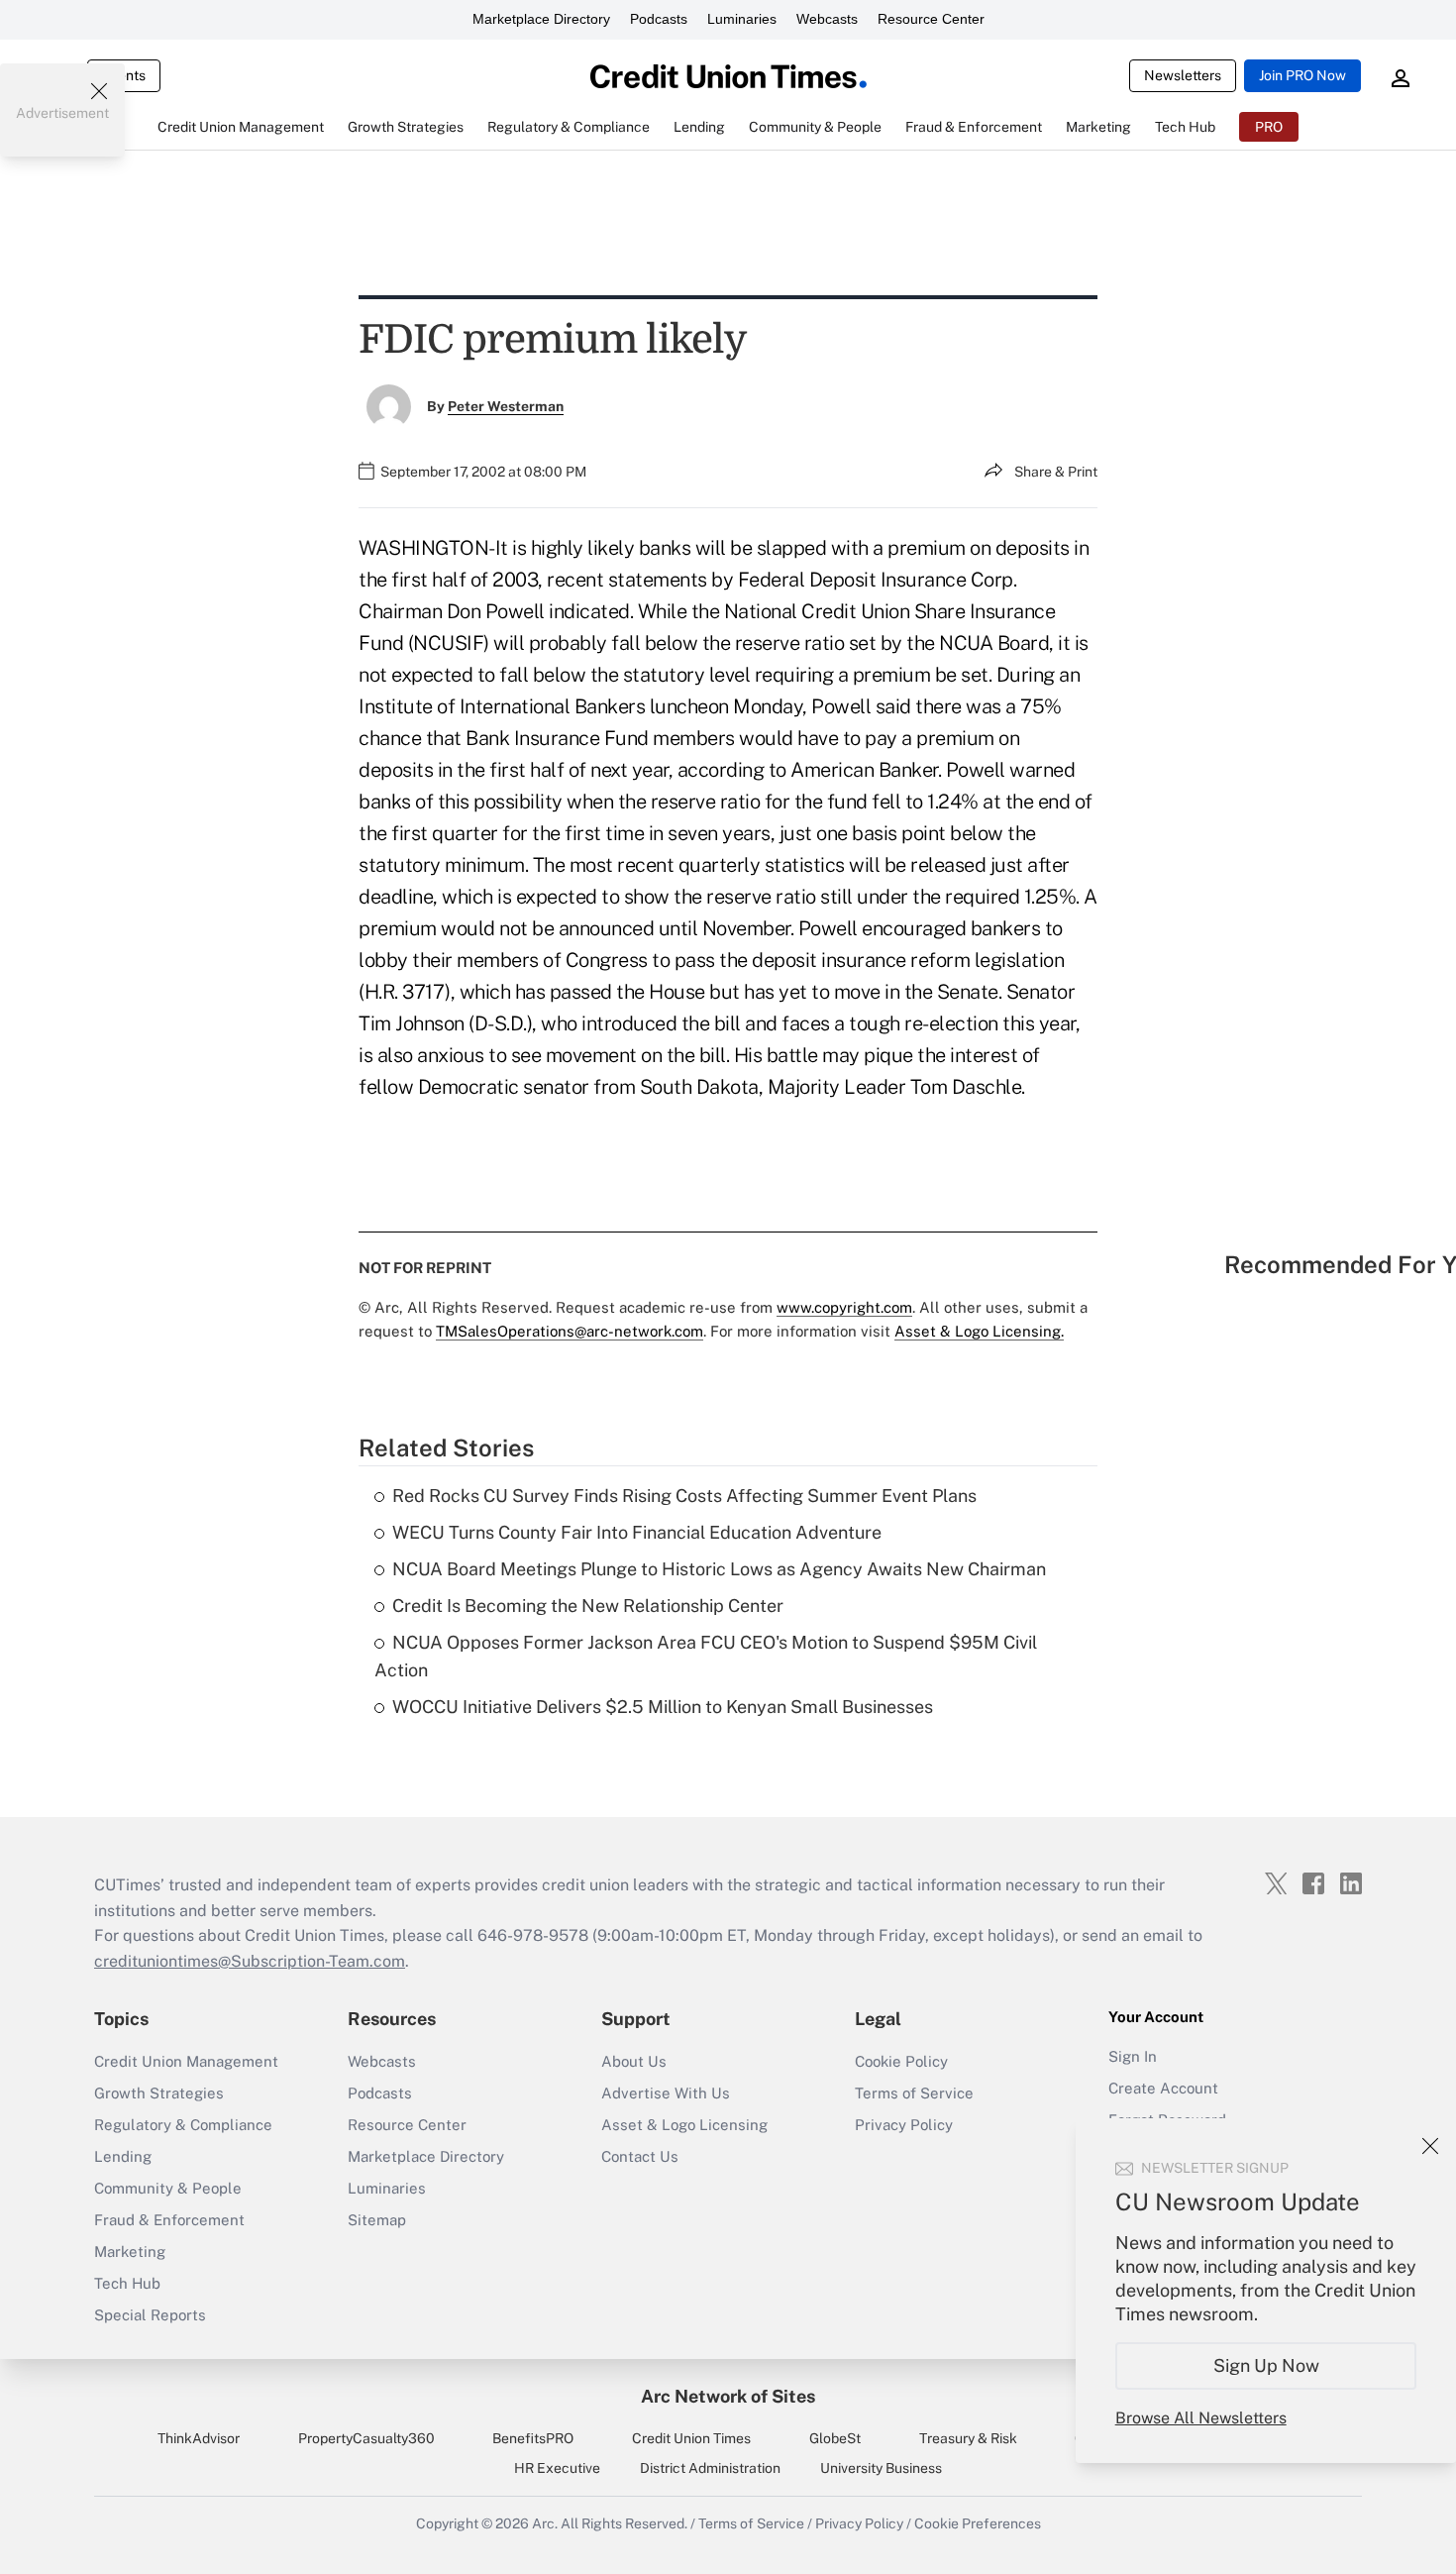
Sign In (1133, 2056)
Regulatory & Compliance (183, 2125)
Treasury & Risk (968, 2438)
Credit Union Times (691, 2438)
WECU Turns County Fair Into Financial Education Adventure (637, 1532)
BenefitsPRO (533, 2438)
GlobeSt (835, 2438)
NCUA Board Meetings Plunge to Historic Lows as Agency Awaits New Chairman (719, 1569)
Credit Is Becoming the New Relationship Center (588, 1606)
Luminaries (742, 19)
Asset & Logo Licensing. (979, 1331)
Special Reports (150, 2315)
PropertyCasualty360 (366, 2438)
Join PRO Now (1302, 75)
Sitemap (377, 2220)
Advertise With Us (666, 2093)
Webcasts (827, 19)
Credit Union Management (186, 2061)
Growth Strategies (159, 2093)
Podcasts (659, 19)
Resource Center (931, 19)
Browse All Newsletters (1201, 2418)
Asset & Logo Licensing (684, 2125)
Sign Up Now (1266, 2365)
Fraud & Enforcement (169, 2220)
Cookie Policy (901, 2061)
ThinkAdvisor (199, 2438)
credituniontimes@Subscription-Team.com (250, 1961)
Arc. (545, 2523)
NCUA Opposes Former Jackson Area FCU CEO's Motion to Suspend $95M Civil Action (706, 1657)
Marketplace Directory (541, 19)
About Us (634, 2061)
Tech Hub (127, 2283)
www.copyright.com (844, 1307)
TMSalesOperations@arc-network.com (570, 1331)
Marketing (130, 2252)
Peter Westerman (506, 406)
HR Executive (557, 2468)
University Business (881, 2468)
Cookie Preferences (978, 2523)
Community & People (168, 2188)
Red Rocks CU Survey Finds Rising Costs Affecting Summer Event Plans (684, 1496)
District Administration (710, 2468)
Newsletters (1183, 75)
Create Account (1163, 2088)
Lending (123, 2156)
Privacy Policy (904, 2125)
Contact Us (640, 2156)
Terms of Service (914, 2093)
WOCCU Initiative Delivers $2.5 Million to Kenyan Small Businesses (663, 1707)
